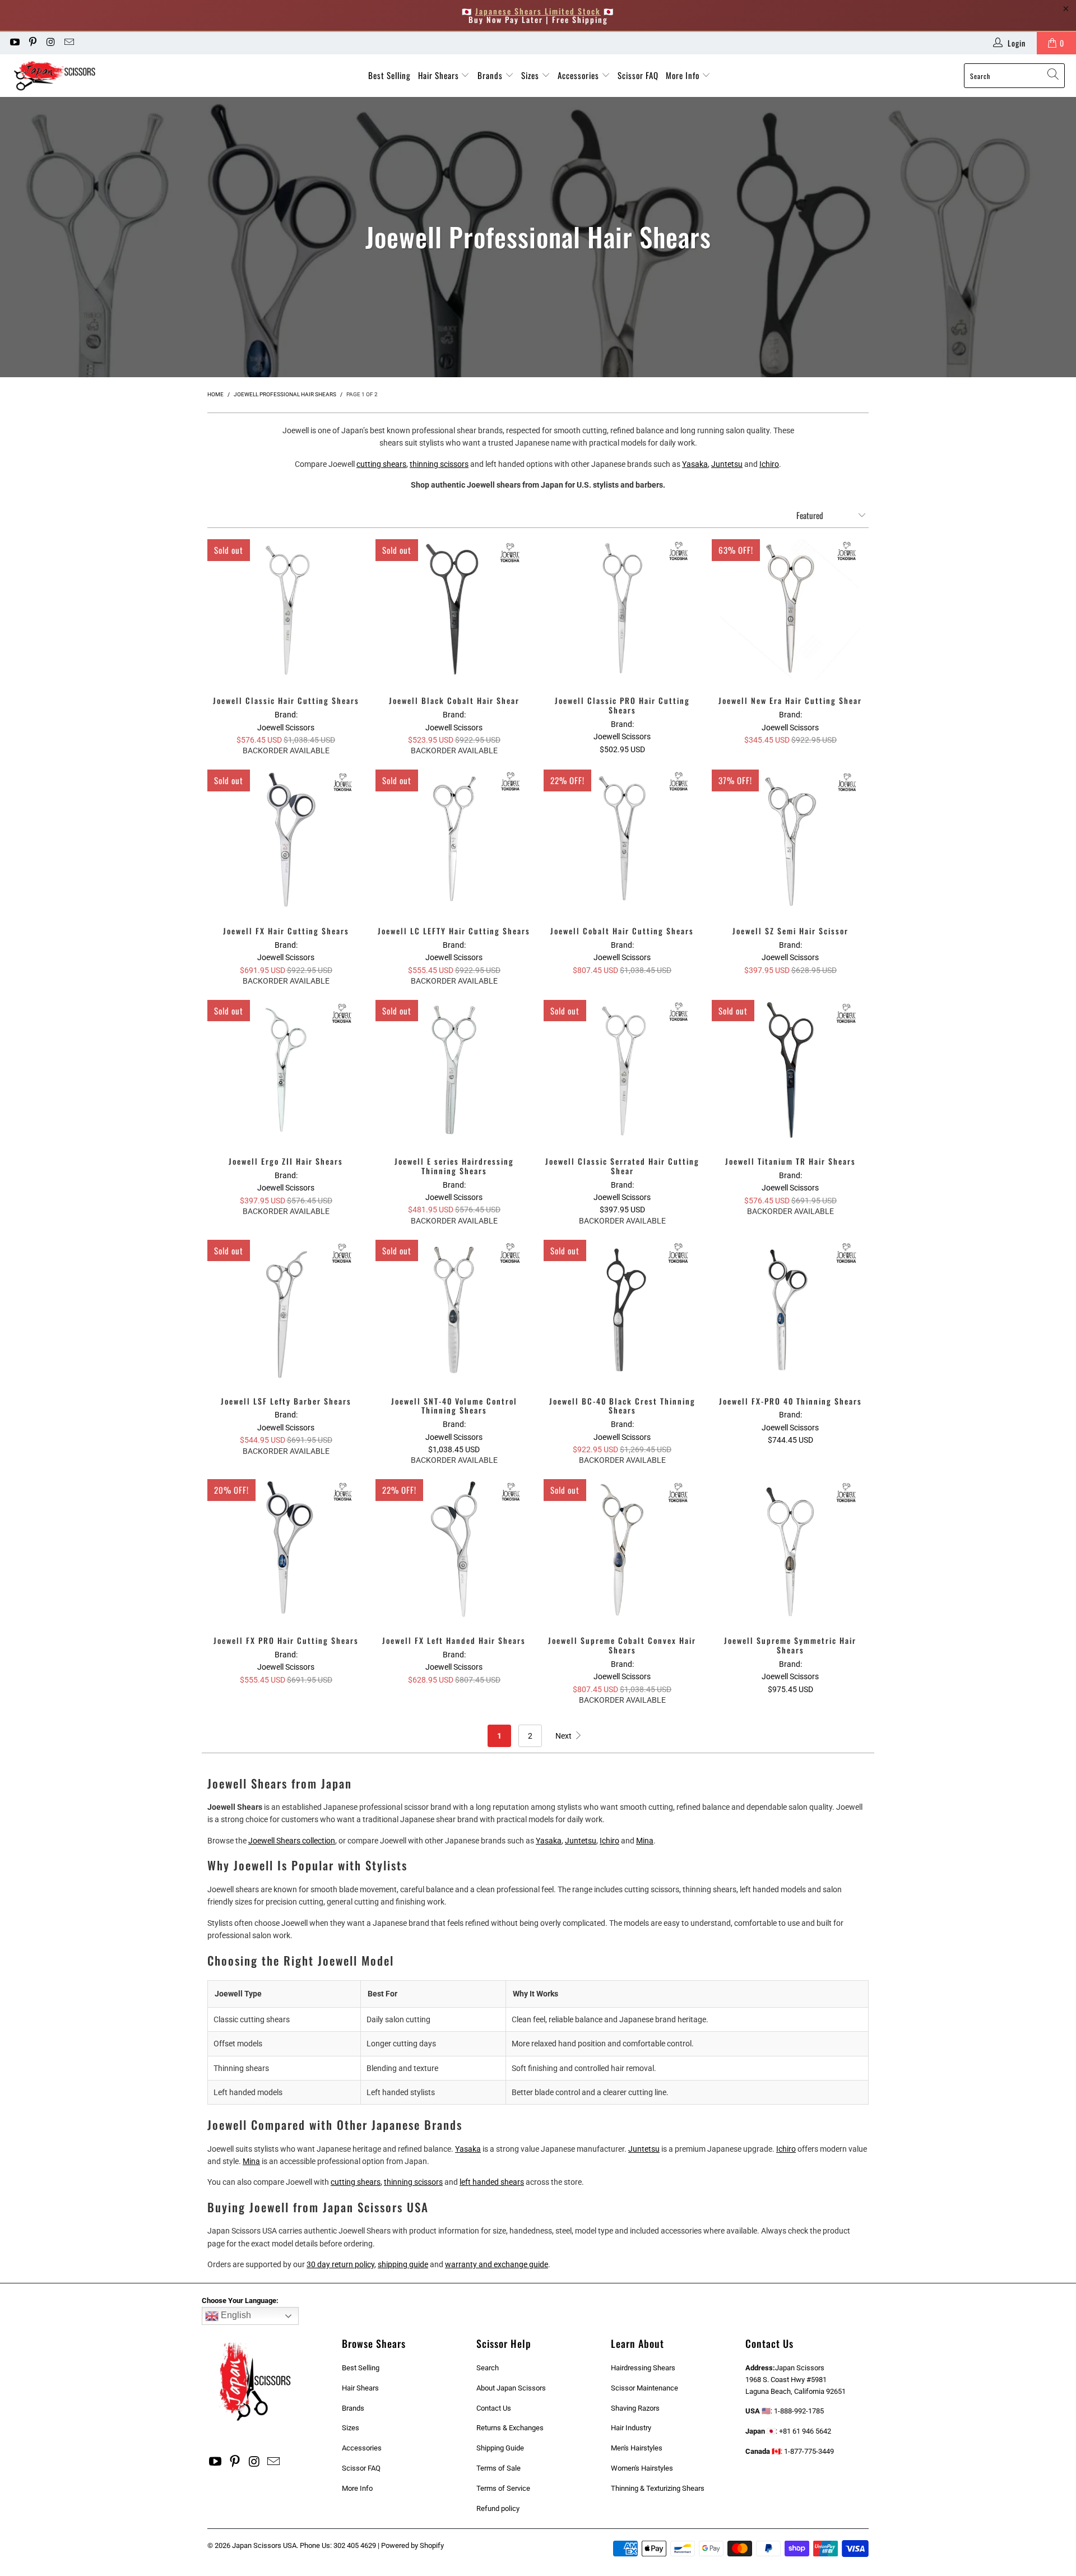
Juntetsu (727, 464)
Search (488, 2368)
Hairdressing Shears (643, 2368)
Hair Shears (440, 75)
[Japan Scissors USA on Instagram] (50, 43)
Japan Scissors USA (264, 2545)
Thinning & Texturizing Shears (658, 2488)
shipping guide (403, 2264)
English (235, 2315)
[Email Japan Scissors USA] (69, 43)
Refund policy (498, 2508)
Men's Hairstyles (637, 2448)
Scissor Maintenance (644, 2388)
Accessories (579, 75)
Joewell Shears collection (292, 1841)
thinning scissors (439, 464)
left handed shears (492, 2182)
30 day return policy (340, 2264)
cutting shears (381, 464)
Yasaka (695, 464)
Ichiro (769, 464)
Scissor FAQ (638, 75)
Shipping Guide (500, 2448)
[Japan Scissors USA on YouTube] (14, 43)
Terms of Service (503, 2488)
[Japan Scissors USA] (63, 76)
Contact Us (494, 2408)
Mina (645, 1841)
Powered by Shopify (412, 2545)
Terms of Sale (498, 2468)
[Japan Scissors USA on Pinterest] (33, 43)
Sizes (531, 75)
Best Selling (389, 75)
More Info (684, 75)
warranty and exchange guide (497, 2264)
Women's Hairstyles (642, 2468)
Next (564, 1736)
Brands (491, 75)
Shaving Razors (635, 2408)
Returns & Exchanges (510, 2428)
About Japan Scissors (511, 2388)
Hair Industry (631, 2428)
